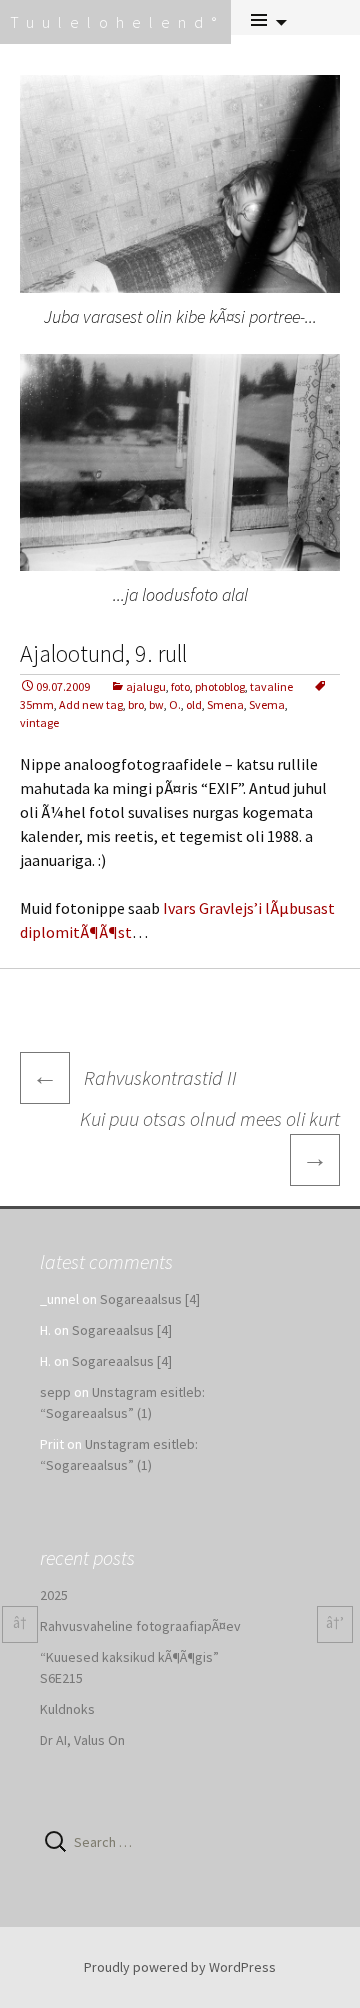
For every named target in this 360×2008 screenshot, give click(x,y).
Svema (267, 704)
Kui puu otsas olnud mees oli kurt (210, 1140)
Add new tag (91, 704)
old (194, 704)
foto (180, 686)
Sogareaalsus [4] (150, 1299)
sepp (55, 1392)
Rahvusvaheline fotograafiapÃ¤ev (140, 1626)
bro (136, 704)
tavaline (271, 686)
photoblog (220, 686)
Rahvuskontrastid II (134, 1077)
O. (175, 704)
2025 (54, 1595)
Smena (225, 704)
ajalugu (146, 686)
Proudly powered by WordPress (180, 1967)
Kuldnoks (67, 1709)
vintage (39, 722)
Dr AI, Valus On (82, 1740)
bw (156, 704)
